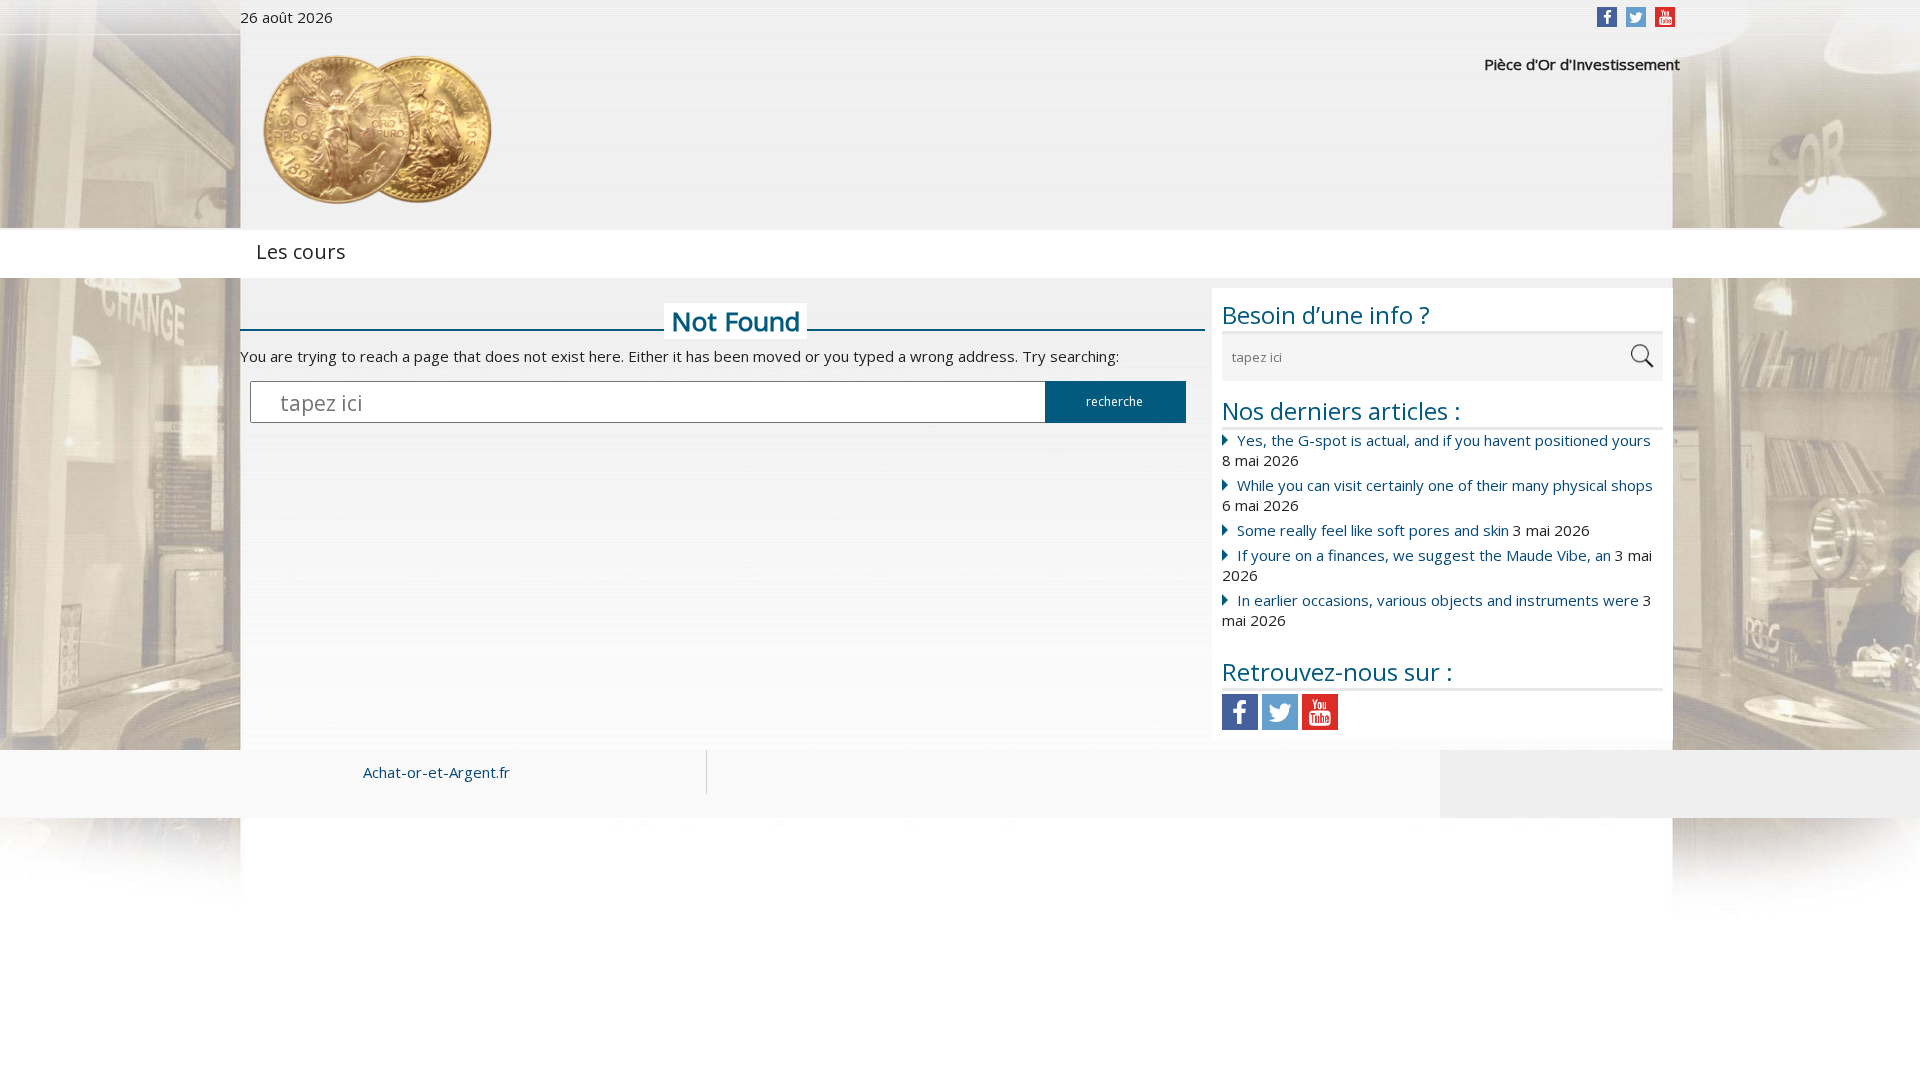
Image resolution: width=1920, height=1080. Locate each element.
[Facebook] (1607, 17)
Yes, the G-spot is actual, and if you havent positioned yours (1444, 440)
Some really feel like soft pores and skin (1373, 530)
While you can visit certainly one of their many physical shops (1445, 485)
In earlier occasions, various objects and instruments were (1438, 600)
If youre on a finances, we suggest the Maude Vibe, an (1424, 555)
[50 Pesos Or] (375, 130)
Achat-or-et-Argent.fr (436, 772)
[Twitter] (1636, 17)
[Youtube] (1320, 712)
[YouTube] (1665, 17)
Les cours (301, 251)
